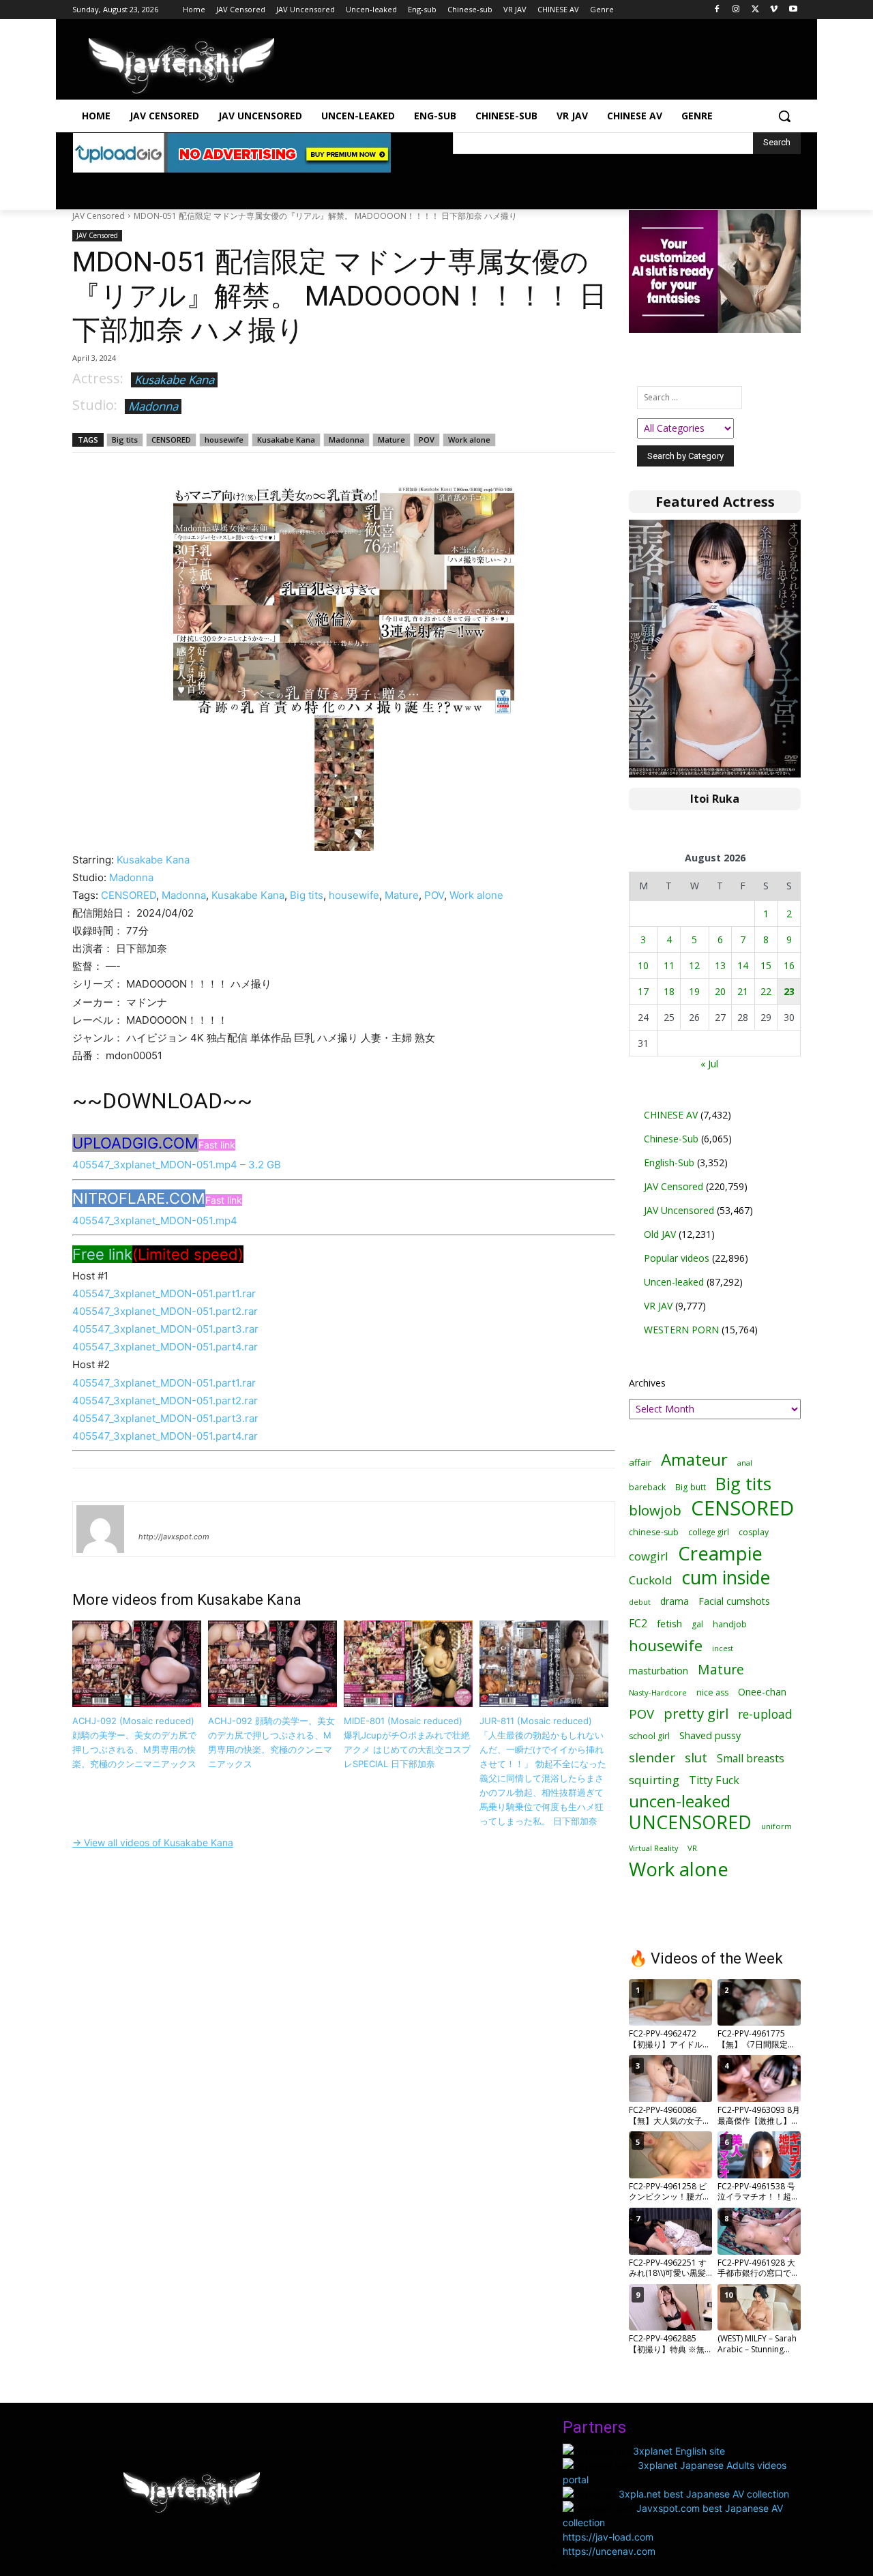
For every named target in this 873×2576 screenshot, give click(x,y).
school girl (649, 1736)
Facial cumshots (734, 1601)
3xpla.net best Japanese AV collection (704, 2494)
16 (789, 965)
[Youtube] (793, 10)
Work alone (469, 440)
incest (723, 1648)
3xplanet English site (679, 2451)
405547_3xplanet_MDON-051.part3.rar (165, 1329)
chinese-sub (654, 1532)
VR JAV (658, 1306)
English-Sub (669, 1163)
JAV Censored (99, 216)
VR (692, 1848)
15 (766, 965)
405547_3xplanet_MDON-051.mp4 (155, 1220)
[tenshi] (100, 1529)
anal (745, 1463)
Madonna (153, 406)
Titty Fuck (714, 1780)
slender (652, 1758)
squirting (654, 1780)
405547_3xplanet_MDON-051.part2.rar (165, 1311)
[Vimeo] (774, 10)
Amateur (694, 1459)
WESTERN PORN (681, 1330)
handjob (730, 1624)
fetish (669, 1623)
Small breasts (751, 1759)
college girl (709, 1532)
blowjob (655, 1510)
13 (720, 965)
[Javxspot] (181, 66)
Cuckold (651, 1580)
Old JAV (660, 1234)
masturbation (659, 1671)
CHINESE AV (671, 1115)
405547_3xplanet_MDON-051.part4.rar (165, 1347)
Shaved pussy (710, 1735)
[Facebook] (717, 10)
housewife (224, 440)
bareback (647, 1487)
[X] (755, 10)
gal (697, 1624)
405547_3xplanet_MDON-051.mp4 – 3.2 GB (177, 1165)
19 (694, 991)
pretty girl (696, 1714)
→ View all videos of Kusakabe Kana (153, 1842)
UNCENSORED (690, 1823)
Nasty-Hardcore (658, 1692)
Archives (647, 1383)
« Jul (709, 1064)
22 (766, 991)
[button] (784, 116)
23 (789, 991)
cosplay (754, 1532)
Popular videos (677, 1258)
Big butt (691, 1487)
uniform (776, 1826)
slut (696, 1757)
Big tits (125, 440)
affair (640, 1462)
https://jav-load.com (608, 2537)
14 (743, 965)
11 (669, 965)
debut (640, 1602)
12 (694, 965)
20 (720, 991)
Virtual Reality (653, 1848)
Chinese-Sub (671, 1139)
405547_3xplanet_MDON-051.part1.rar (164, 1293)
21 (743, 991)
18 (669, 991)
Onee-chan (762, 1692)
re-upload (765, 1714)
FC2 (638, 1624)
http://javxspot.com (174, 1537)
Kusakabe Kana (174, 380)
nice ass (712, 1692)
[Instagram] (736, 10)
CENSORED (171, 440)
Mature (391, 440)
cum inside (726, 1577)
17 (643, 991)
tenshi (154, 1517)
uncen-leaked (680, 1802)
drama (675, 1601)
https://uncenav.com (609, 2551)
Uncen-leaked (674, 1282)
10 (643, 965)
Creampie (720, 1553)
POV (427, 440)
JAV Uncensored (679, 1210)
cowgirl (649, 1556)
